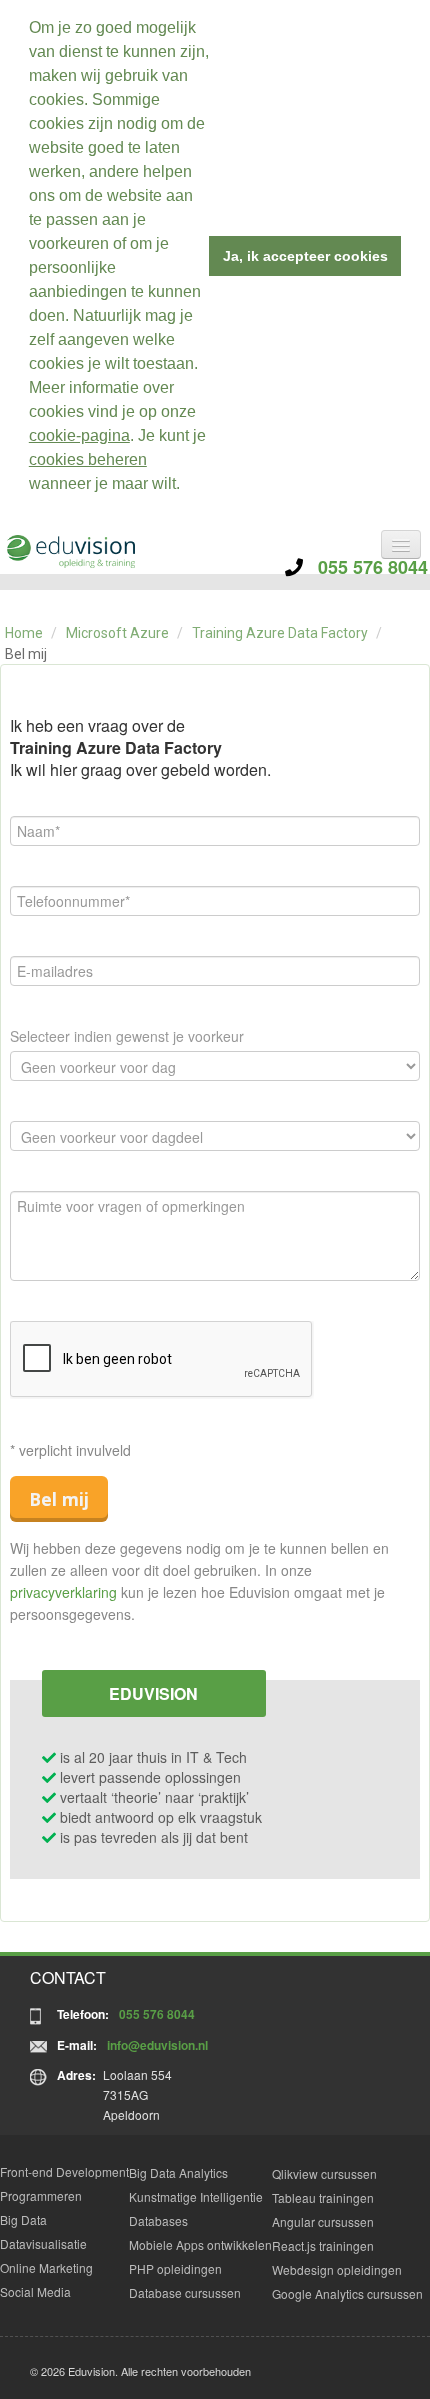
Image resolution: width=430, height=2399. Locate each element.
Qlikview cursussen (324, 2173)
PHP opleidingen (175, 2268)
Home (24, 633)
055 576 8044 (365, 567)
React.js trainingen (323, 2245)
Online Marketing (46, 2267)
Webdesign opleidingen (337, 2269)
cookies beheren (88, 459)
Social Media (35, 2291)
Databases (158, 2220)
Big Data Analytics (178, 2172)
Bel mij (59, 1499)
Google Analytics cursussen (347, 2293)
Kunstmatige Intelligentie (196, 2196)
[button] (187, 486)
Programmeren (41, 2195)
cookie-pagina (79, 435)
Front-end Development (64, 2171)
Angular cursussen (323, 2221)
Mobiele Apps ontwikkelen (200, 2244)
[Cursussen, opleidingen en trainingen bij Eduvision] (70, 551)
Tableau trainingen (323, 2197)
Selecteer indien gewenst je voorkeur (127, 1036)
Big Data (23, 2219)
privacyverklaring (63, 1592)
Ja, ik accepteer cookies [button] (305, 256)
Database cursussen (185, 2292)
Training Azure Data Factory (280, 633)
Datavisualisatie (43, 2243)
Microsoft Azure (117, 633)
